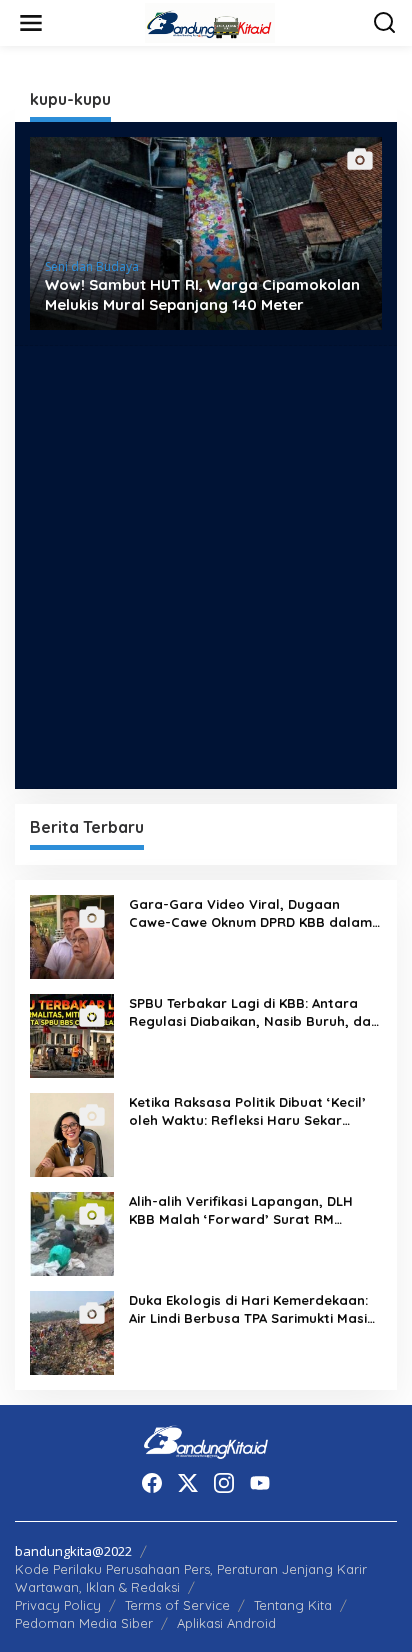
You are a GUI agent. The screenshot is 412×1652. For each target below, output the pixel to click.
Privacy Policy (58, 1605)
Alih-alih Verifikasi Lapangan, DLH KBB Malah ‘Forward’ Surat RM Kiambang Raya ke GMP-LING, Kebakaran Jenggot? (241, 1210)
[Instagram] (224, 1483)
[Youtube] (260, 1483)
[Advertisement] (206, 567)
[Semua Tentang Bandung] (210, 21)
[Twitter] (188, 1483)
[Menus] (31, 23)
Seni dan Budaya (92, 266)
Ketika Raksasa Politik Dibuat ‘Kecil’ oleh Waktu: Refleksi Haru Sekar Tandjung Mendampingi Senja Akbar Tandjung (248, 1111)
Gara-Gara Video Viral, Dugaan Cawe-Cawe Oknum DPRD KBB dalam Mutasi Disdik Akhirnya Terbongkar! (250, 913)
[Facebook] (152, 1483)
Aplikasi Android (226, 1623)
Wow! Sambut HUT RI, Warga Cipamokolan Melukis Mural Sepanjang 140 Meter (202, 294)
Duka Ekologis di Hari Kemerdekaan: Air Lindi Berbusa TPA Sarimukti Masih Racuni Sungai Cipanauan (252, 1309)
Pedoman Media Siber (84, 1623)
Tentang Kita (293, 1605)
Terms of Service (177, 1605)
